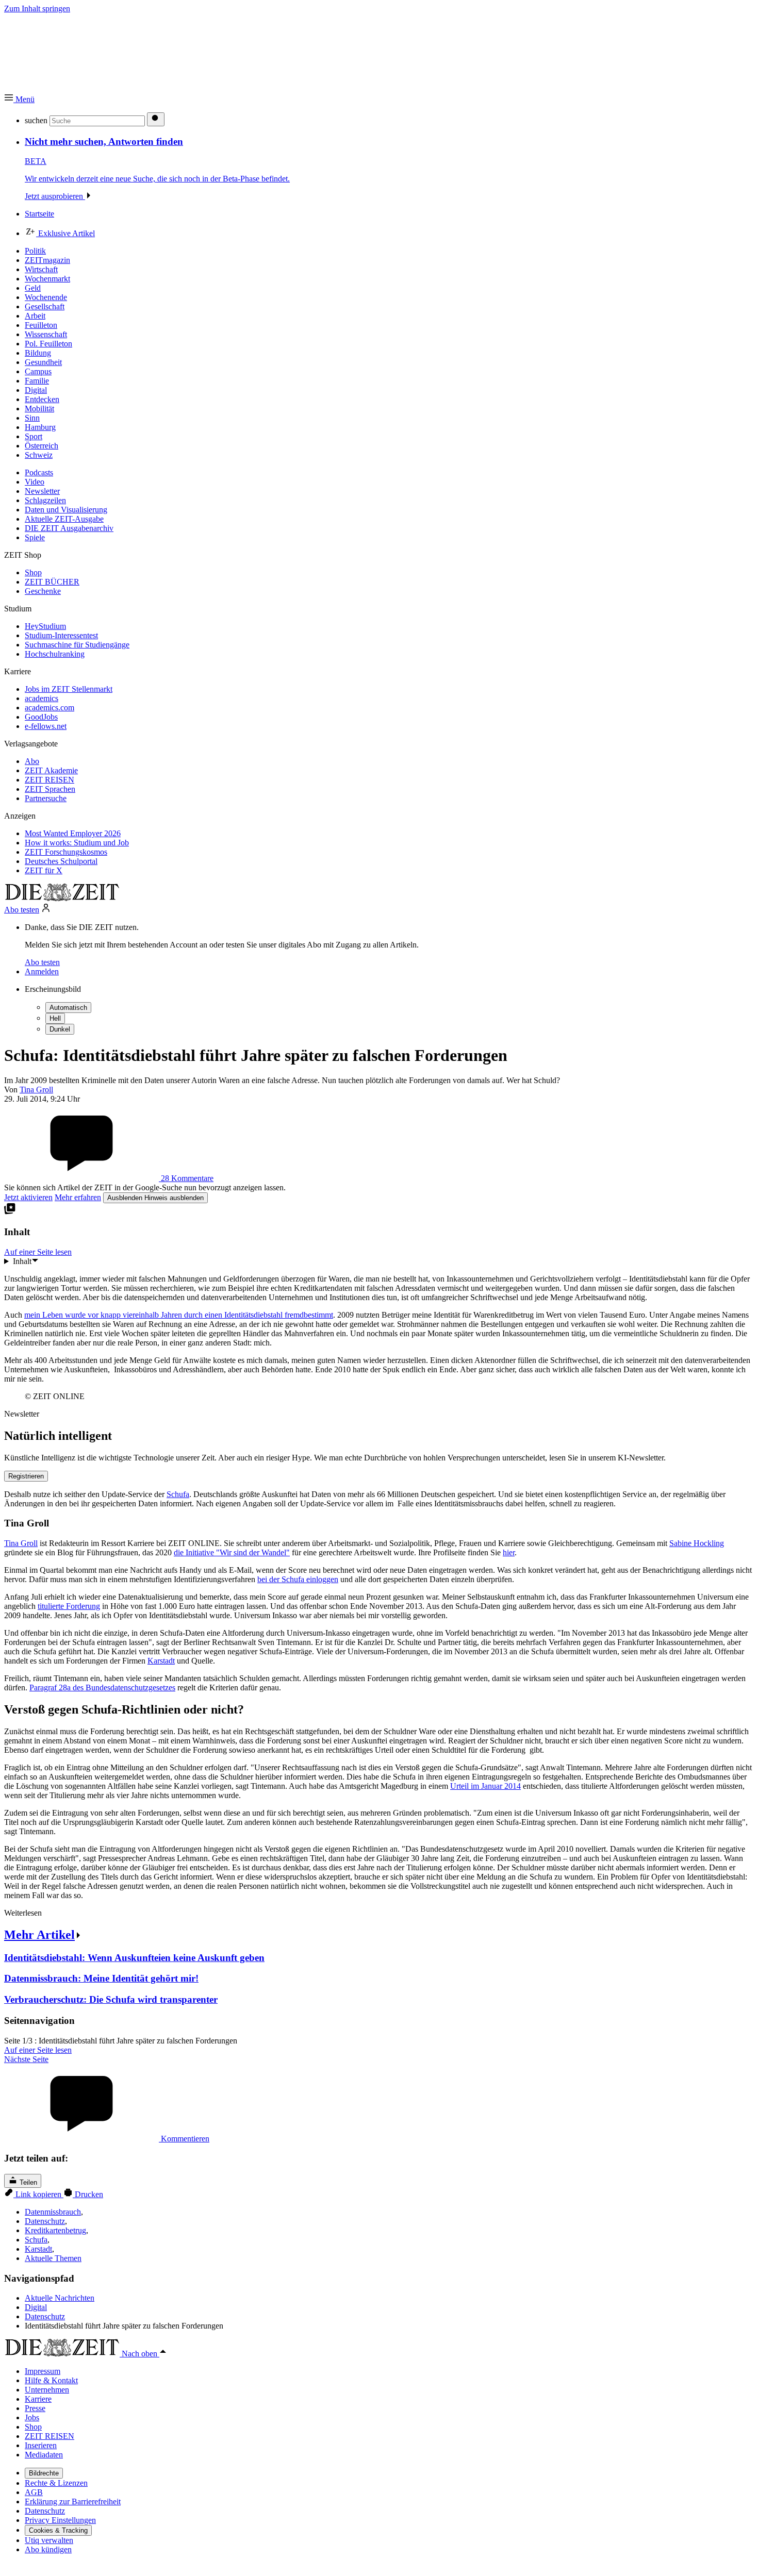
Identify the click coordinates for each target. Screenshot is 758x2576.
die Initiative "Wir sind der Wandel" (232, 1552)
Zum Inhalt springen (37, 9)
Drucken (88, 2194)
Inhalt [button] (22, 1261)
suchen (36, 120)
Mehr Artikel (39, 1935)
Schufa (178, 1494)
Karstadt (161, 1661)
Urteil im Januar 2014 (485, 1786)
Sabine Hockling (697, 1543)
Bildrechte (44, 2473)
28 (186, 1178)
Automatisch (68, 1008)
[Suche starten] (156, 119)
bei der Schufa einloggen (298, 1579)
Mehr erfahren (78, 1197)
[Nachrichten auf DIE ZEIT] (62, 898)
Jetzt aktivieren (28, 1197)
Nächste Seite (26, 2059)
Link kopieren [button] (38, 2194)
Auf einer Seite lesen (38, 2050)
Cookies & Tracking (58, 2530)
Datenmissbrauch (53, 2212)
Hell (55, 1018)
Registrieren (26, 1476)
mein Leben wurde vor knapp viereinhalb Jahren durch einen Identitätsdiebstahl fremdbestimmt (179, 1315)
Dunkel (60, 1029)
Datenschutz (45, 2221)
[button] (19, 99)
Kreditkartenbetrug (55, 2230)
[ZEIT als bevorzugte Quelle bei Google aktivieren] (10, 1212)
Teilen (27, 2182)
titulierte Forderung (69, 1606)
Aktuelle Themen (53, 2258)
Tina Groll (21, 1543)
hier (509, 1552)
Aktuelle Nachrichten (60, 2298)
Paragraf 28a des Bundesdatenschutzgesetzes (102, 1688)
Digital (36, 2307)
